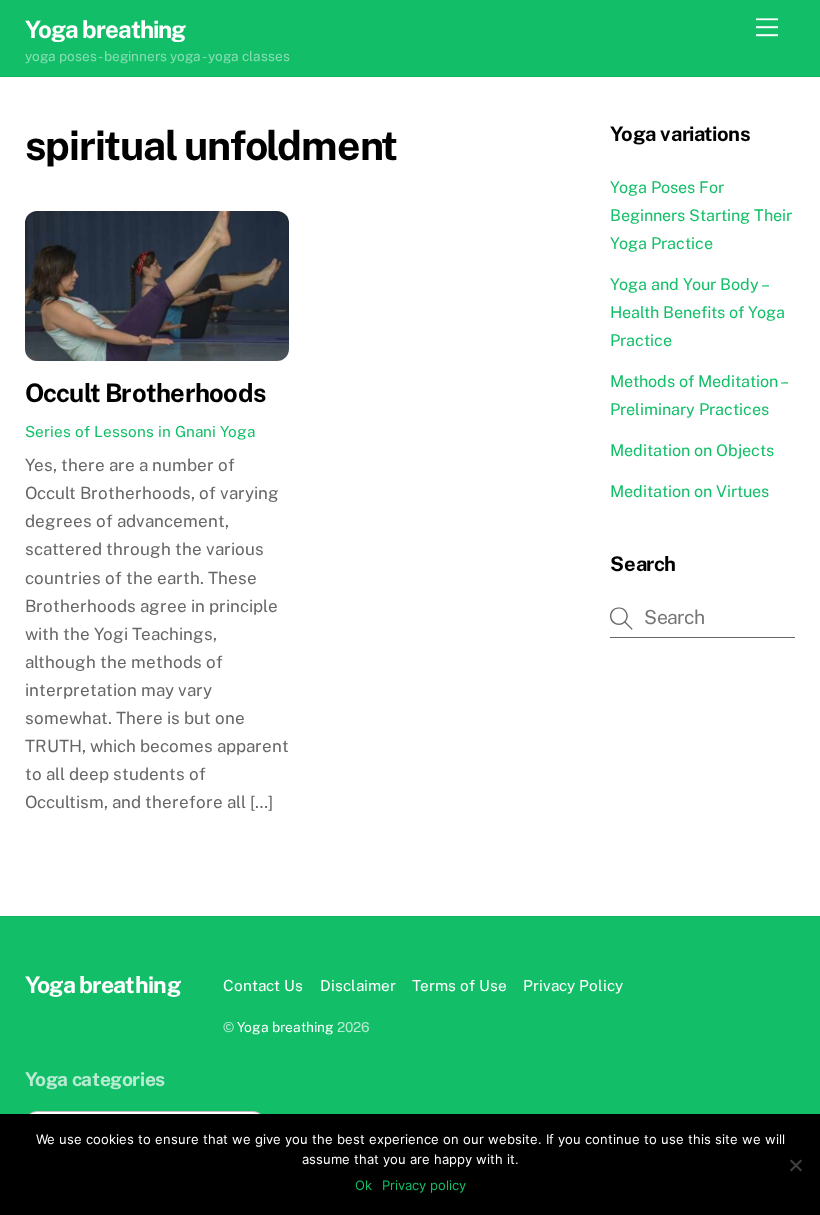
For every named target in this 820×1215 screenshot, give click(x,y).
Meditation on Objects (692, 450)
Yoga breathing (285, 1027)
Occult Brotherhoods (145, 393)
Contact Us (263, 985)
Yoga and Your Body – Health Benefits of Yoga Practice (697, 312)
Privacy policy (424, 1185)
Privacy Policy (573, 985)
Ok (363, 1185)
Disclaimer (358, 985)
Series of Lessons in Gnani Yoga (140, 431)
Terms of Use (459, 985)
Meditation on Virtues (689, 491)
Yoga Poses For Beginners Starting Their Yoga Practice (701, 215)
